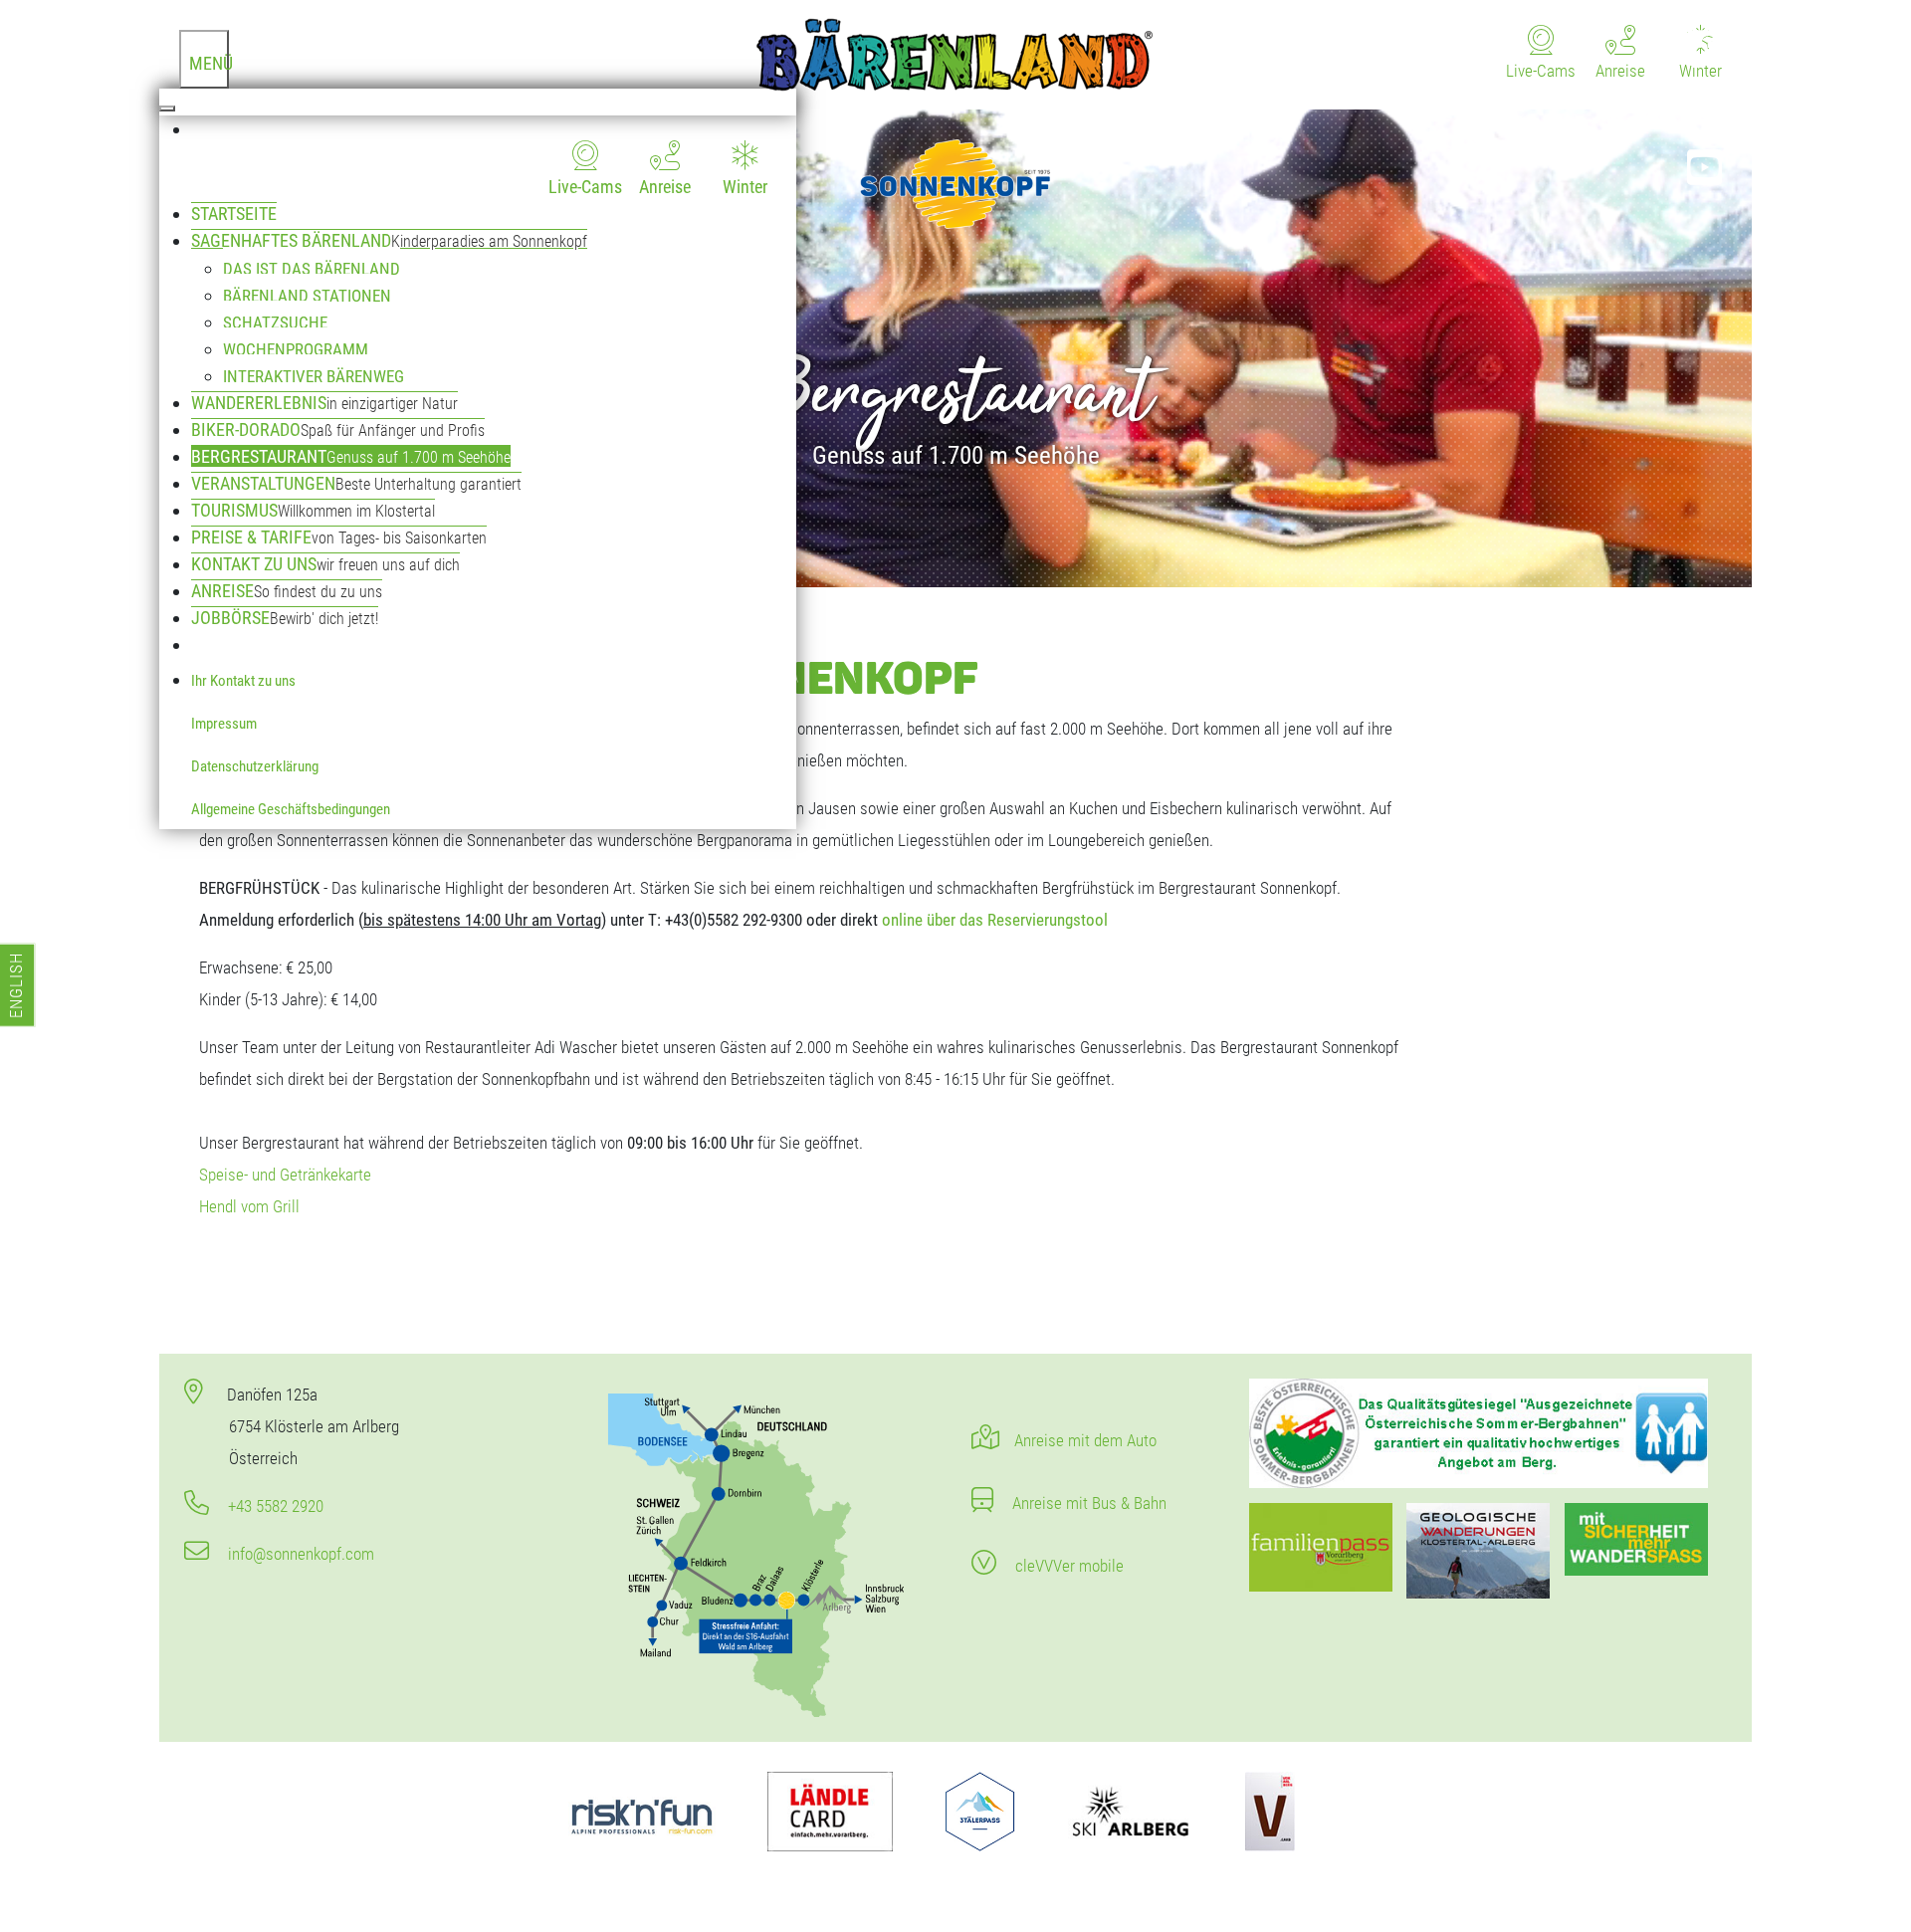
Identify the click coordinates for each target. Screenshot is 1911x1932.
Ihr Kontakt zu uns (243, 681)
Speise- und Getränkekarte (285, 1175)
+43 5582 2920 (274, 1506)
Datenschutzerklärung (255, 766)
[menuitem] (494, 158)
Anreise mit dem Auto (1085, 1440)
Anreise (665, 187)
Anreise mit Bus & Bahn (1087, 1503)
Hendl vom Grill (249, 1206)
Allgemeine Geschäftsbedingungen (291, 809)
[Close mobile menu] (167, 108)
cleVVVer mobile (1067, 1566)
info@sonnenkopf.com (299, 1554)
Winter (745, 187)
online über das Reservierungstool (995, 920)
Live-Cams (585, 187)
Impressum (224, 724)
